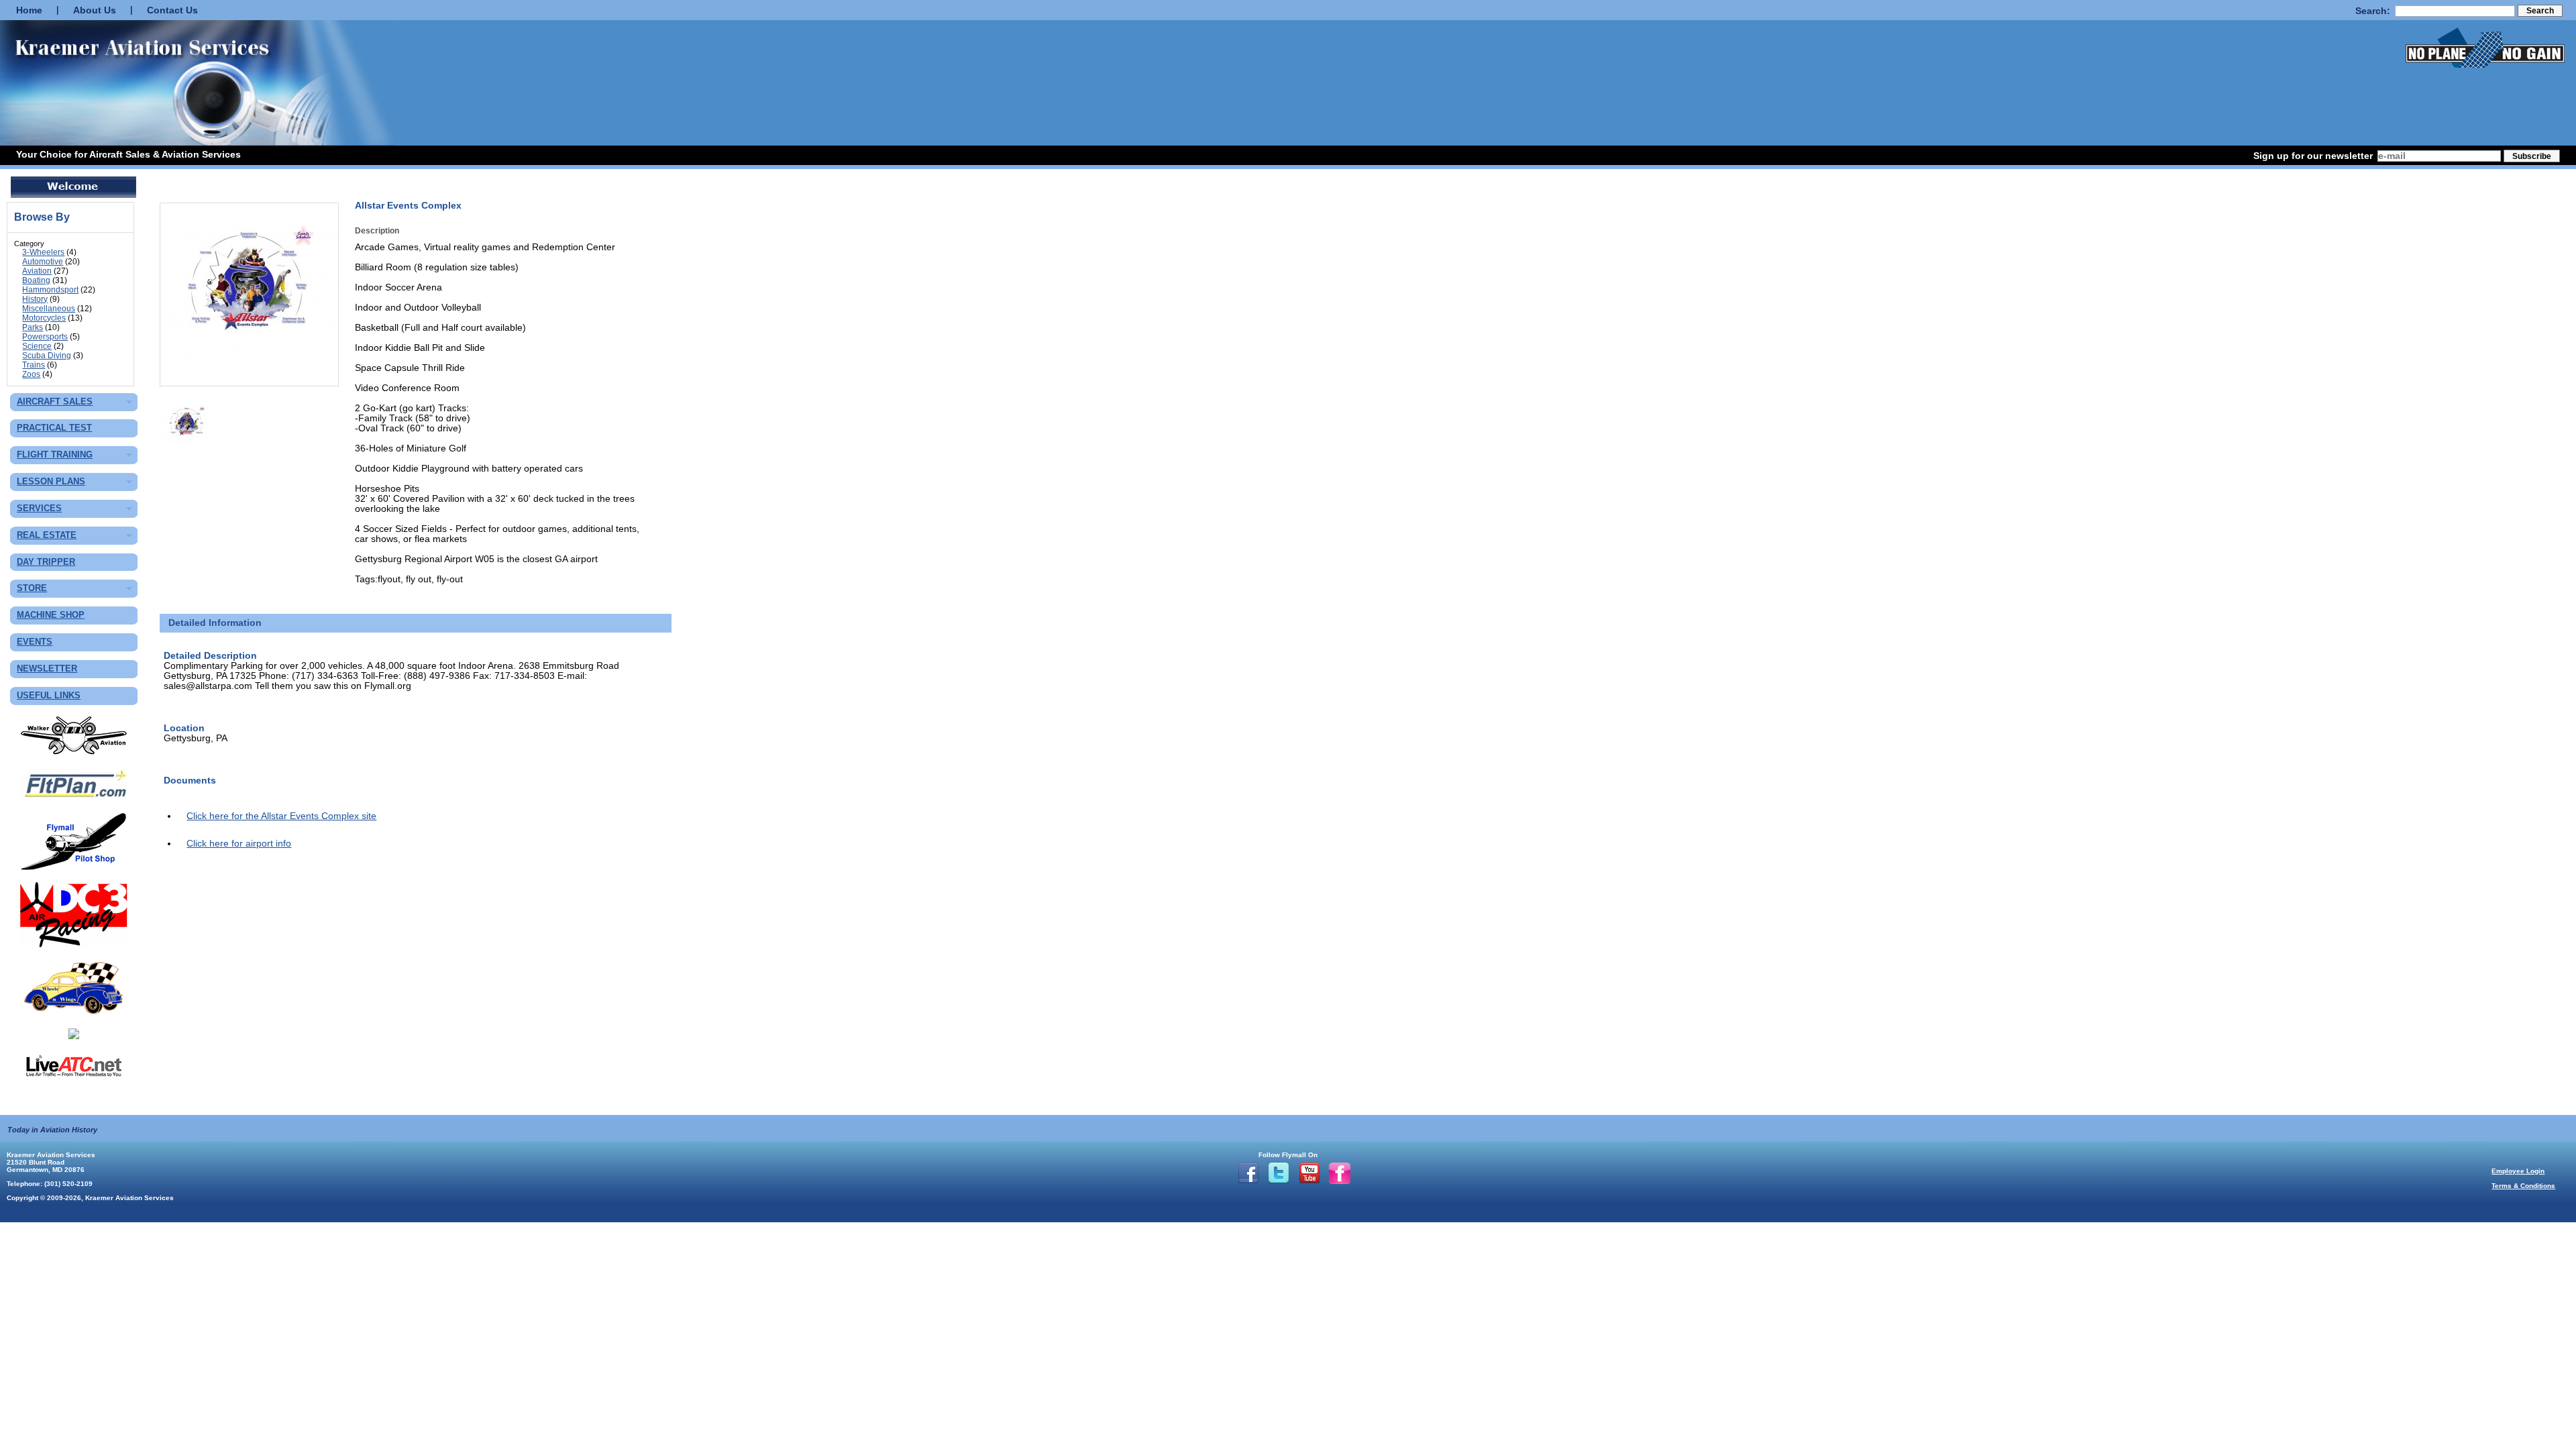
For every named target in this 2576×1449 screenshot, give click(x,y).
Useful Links (49, 696)
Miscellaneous (49, 309)
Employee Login (2518, 1171)
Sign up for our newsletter (2313, 156)
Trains (34, 365)
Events (35, 642)
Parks (33, 327)
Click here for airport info (239, 844)
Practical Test (54, 428)
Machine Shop (51, 615)
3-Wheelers (43, 252)
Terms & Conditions (2523, 1186)
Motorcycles (44, 318)
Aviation (37, 271)
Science (37, 346)
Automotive (43, 262)
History (35, 299)
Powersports (45, 337)
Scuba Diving (47, 356)
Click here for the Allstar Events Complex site (281, 816)
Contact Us (172, 10)
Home (29, 10)
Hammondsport (50, 290)
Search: (2373, 11)
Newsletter (47, 669)
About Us (95, 10)
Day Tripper (46, 562)
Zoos (31, 374)
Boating (36, 280)
